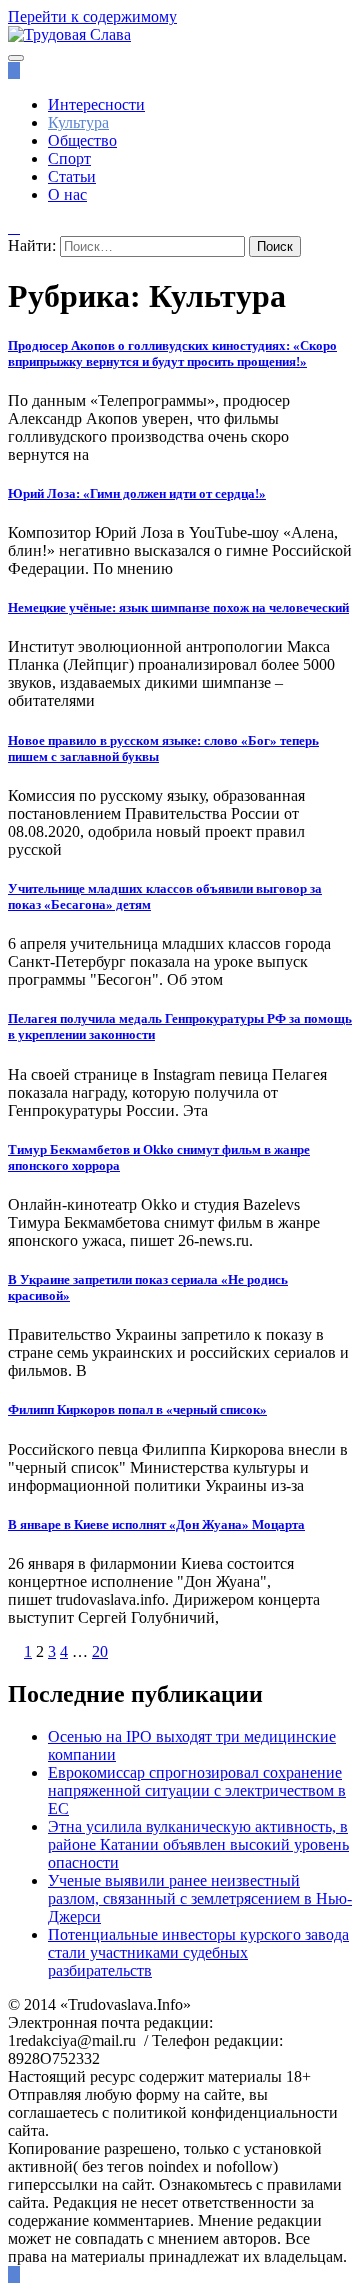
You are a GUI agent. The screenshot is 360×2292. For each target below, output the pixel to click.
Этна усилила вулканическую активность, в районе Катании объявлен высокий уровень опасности (198, 1844)
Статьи (72, 176)
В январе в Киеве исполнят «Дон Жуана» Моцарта (156, 1524)
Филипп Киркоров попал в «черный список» (137, 1409)
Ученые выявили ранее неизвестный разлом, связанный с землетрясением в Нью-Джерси (200, 1898)
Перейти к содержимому (92, 16)
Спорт (69, 158)
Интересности (96, 104)
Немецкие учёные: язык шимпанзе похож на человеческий (178, 607)
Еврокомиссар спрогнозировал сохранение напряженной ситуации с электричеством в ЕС (197, 1790)
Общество (82, 140)
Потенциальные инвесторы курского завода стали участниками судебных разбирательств (198, 1952)
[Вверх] (14, 2274)
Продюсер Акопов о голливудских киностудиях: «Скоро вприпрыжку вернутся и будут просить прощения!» (172, 353)
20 (100, 1651)
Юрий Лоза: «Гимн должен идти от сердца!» (137, 493)
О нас (67, 194)
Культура (78, 122)
